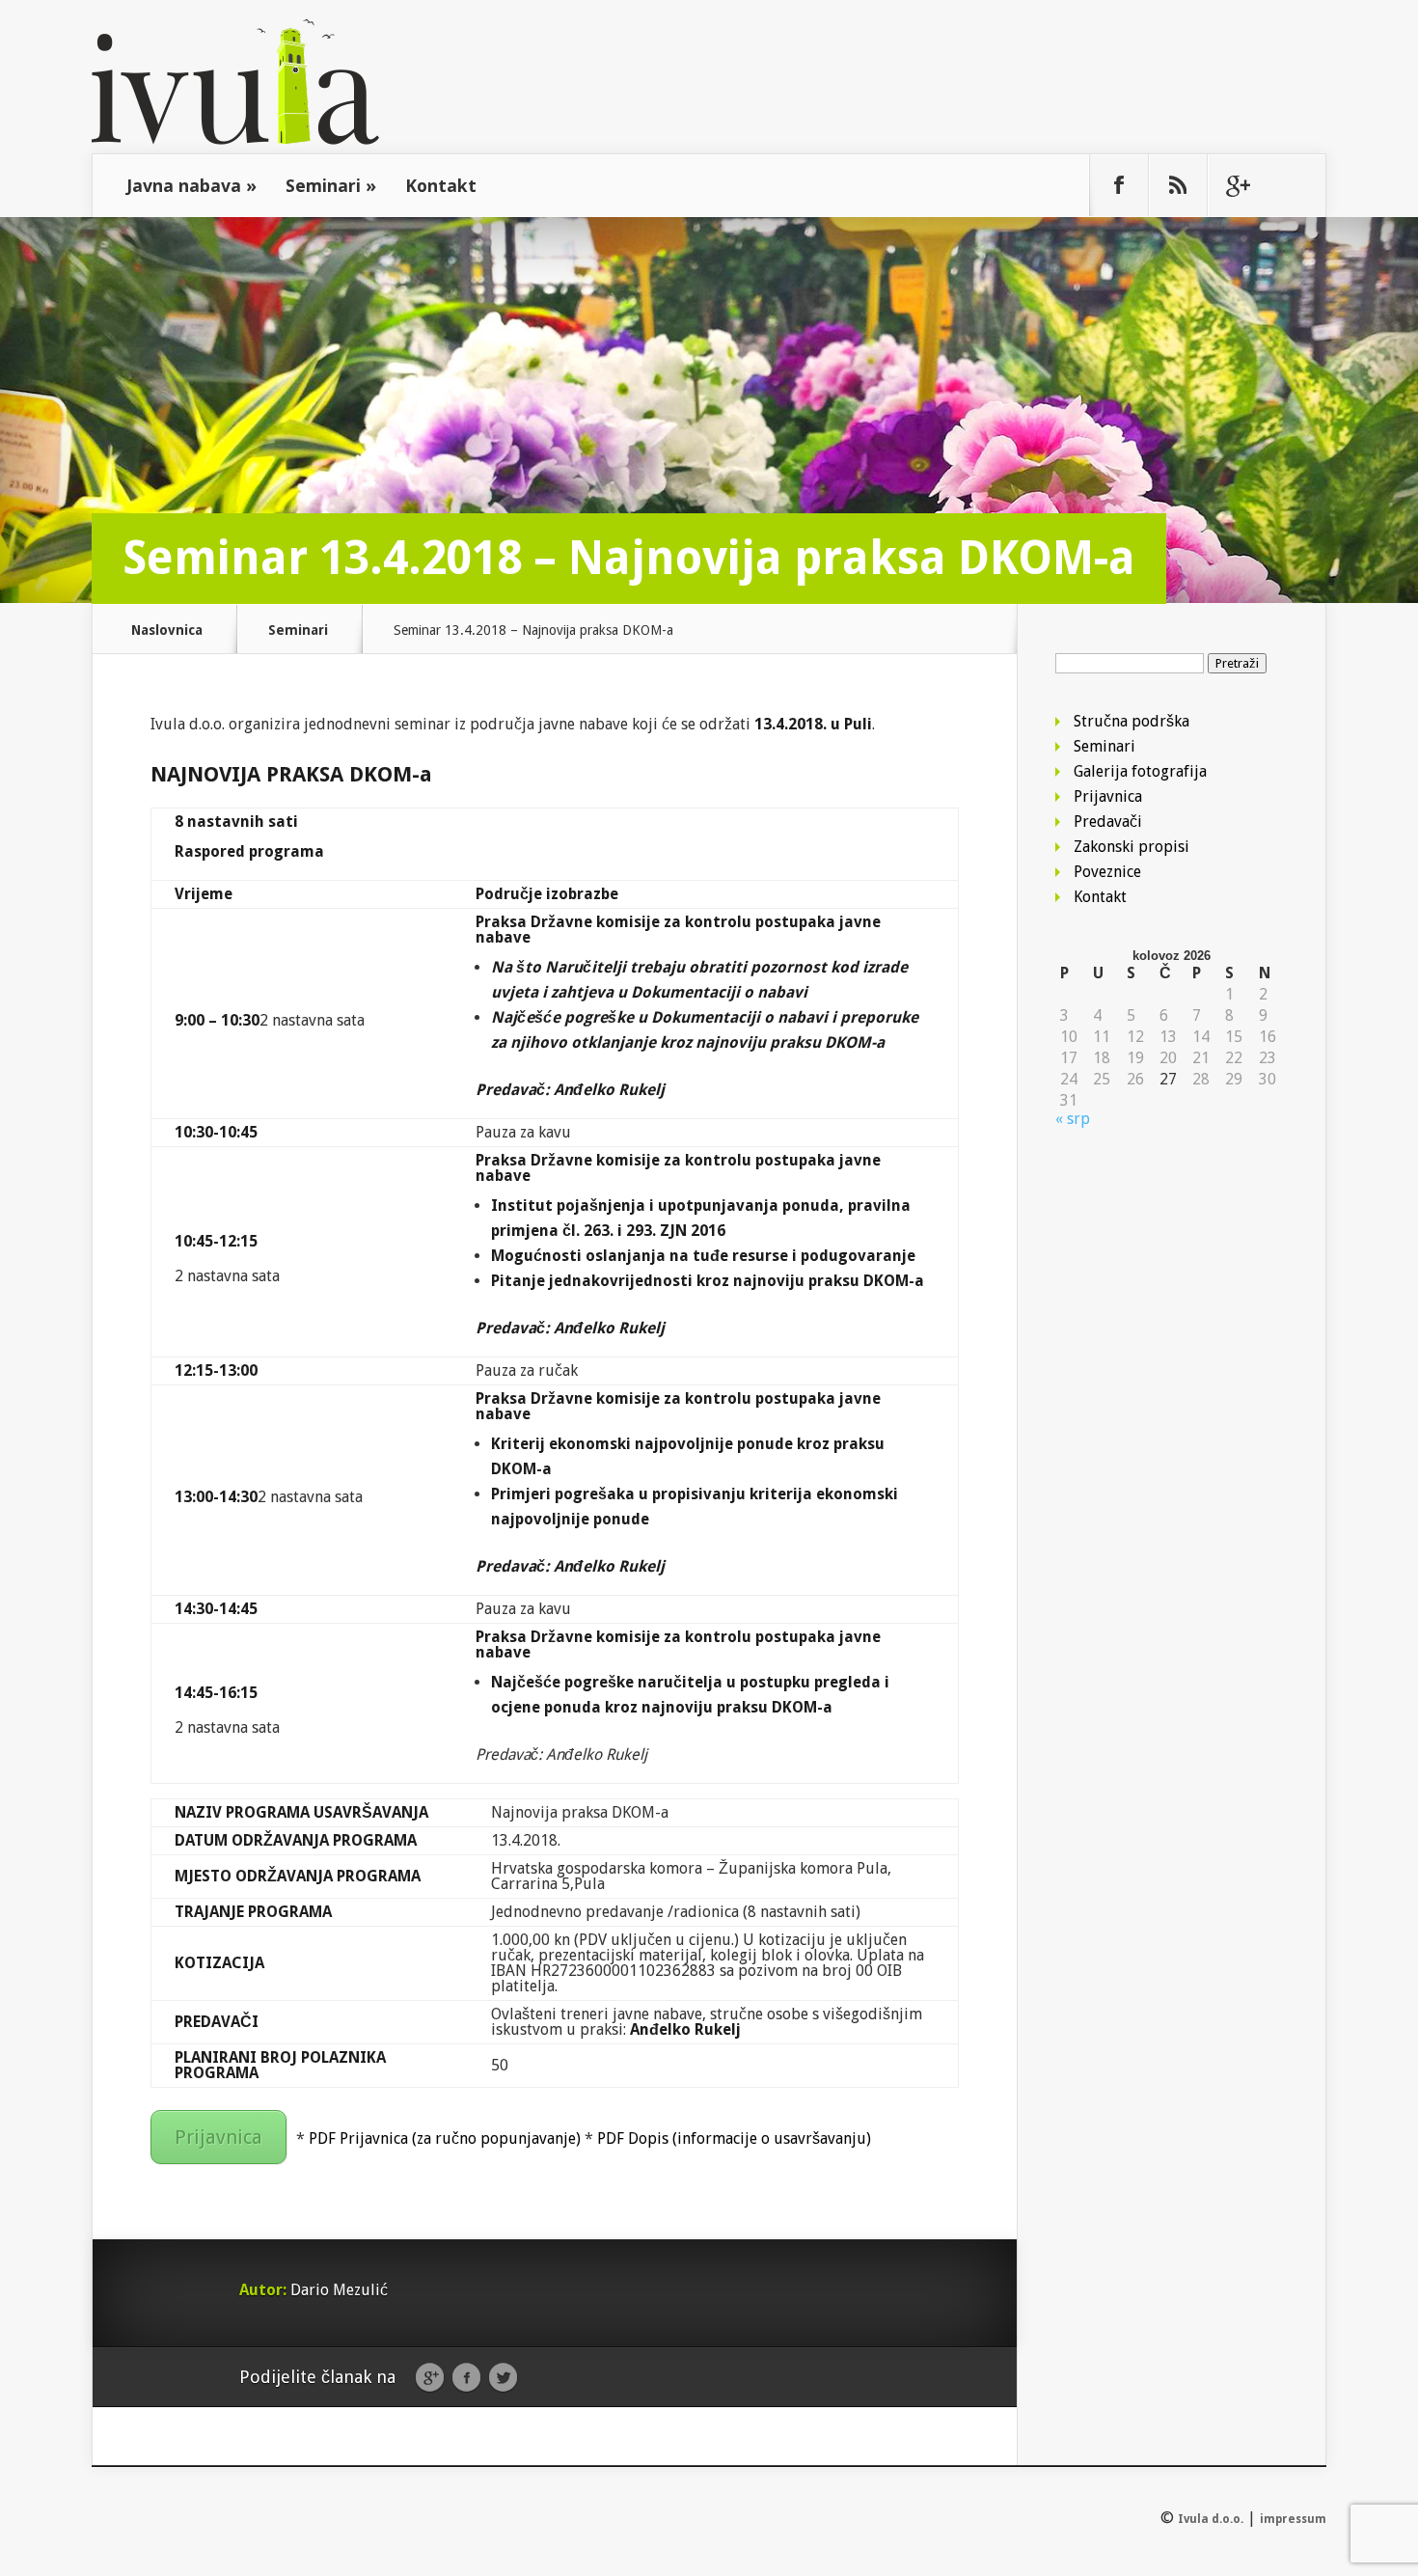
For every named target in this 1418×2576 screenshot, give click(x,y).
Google (430, 2378)
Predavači (1108, 822)
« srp (1073, 1119)
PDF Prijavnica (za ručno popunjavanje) (445, 2138)
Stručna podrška (1132, 721)
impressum (1293, 2519)
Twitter (503, 2378)
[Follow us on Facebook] (1119, 185)
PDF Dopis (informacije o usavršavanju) (734, 2138)
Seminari (331, 185)
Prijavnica (218, 2137)
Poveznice (1107, 872)
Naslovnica (167, 630)
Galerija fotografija (1140, 771)
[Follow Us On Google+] (1237, 185)
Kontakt (441, 185)
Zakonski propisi (1132, 847)
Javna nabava (191, 185)
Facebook (466, 2378)
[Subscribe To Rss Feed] (1178, 185)
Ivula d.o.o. (1211, 2519)
